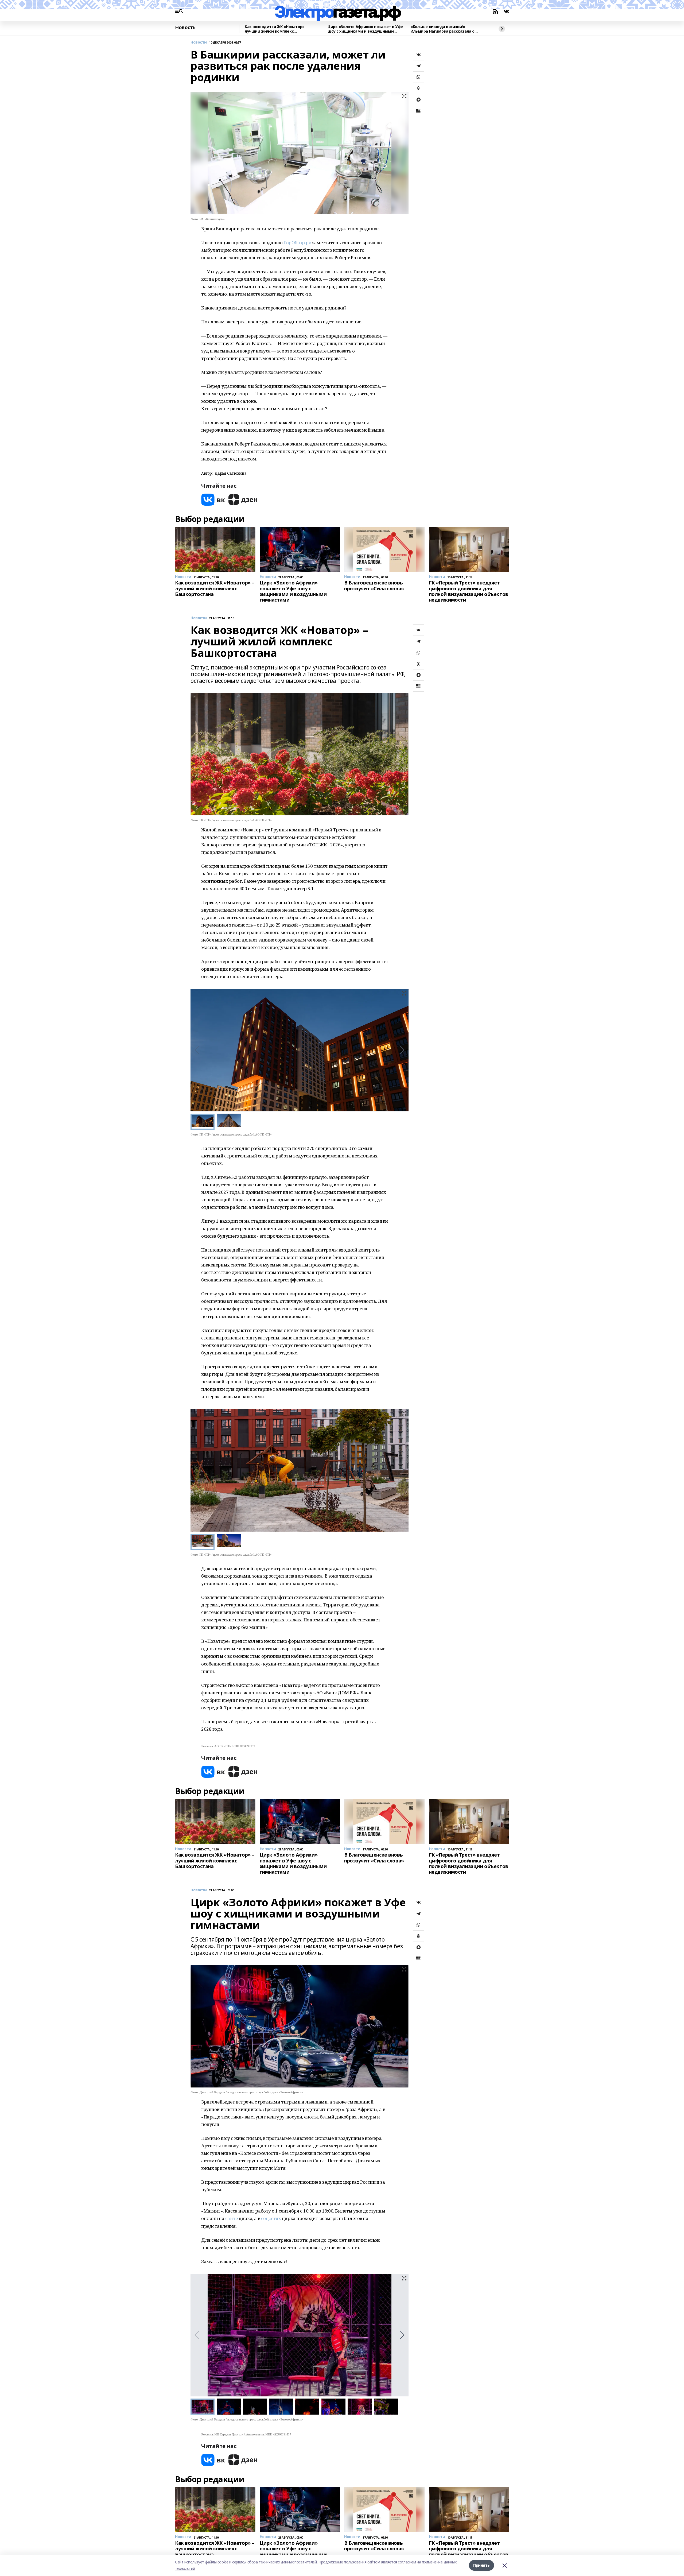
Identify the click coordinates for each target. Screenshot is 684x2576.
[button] (402, 1050)
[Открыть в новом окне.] (213, 500)
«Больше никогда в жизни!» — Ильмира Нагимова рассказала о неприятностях (442, 29)
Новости (199, 42)
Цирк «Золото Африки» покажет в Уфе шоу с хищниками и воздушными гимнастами (365, 29)
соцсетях (271, 2218)
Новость (185, 28)
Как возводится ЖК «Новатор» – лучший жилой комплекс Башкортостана (276, 29)
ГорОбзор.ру (297, 243)
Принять (481, 2565)
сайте (232, 2218)
